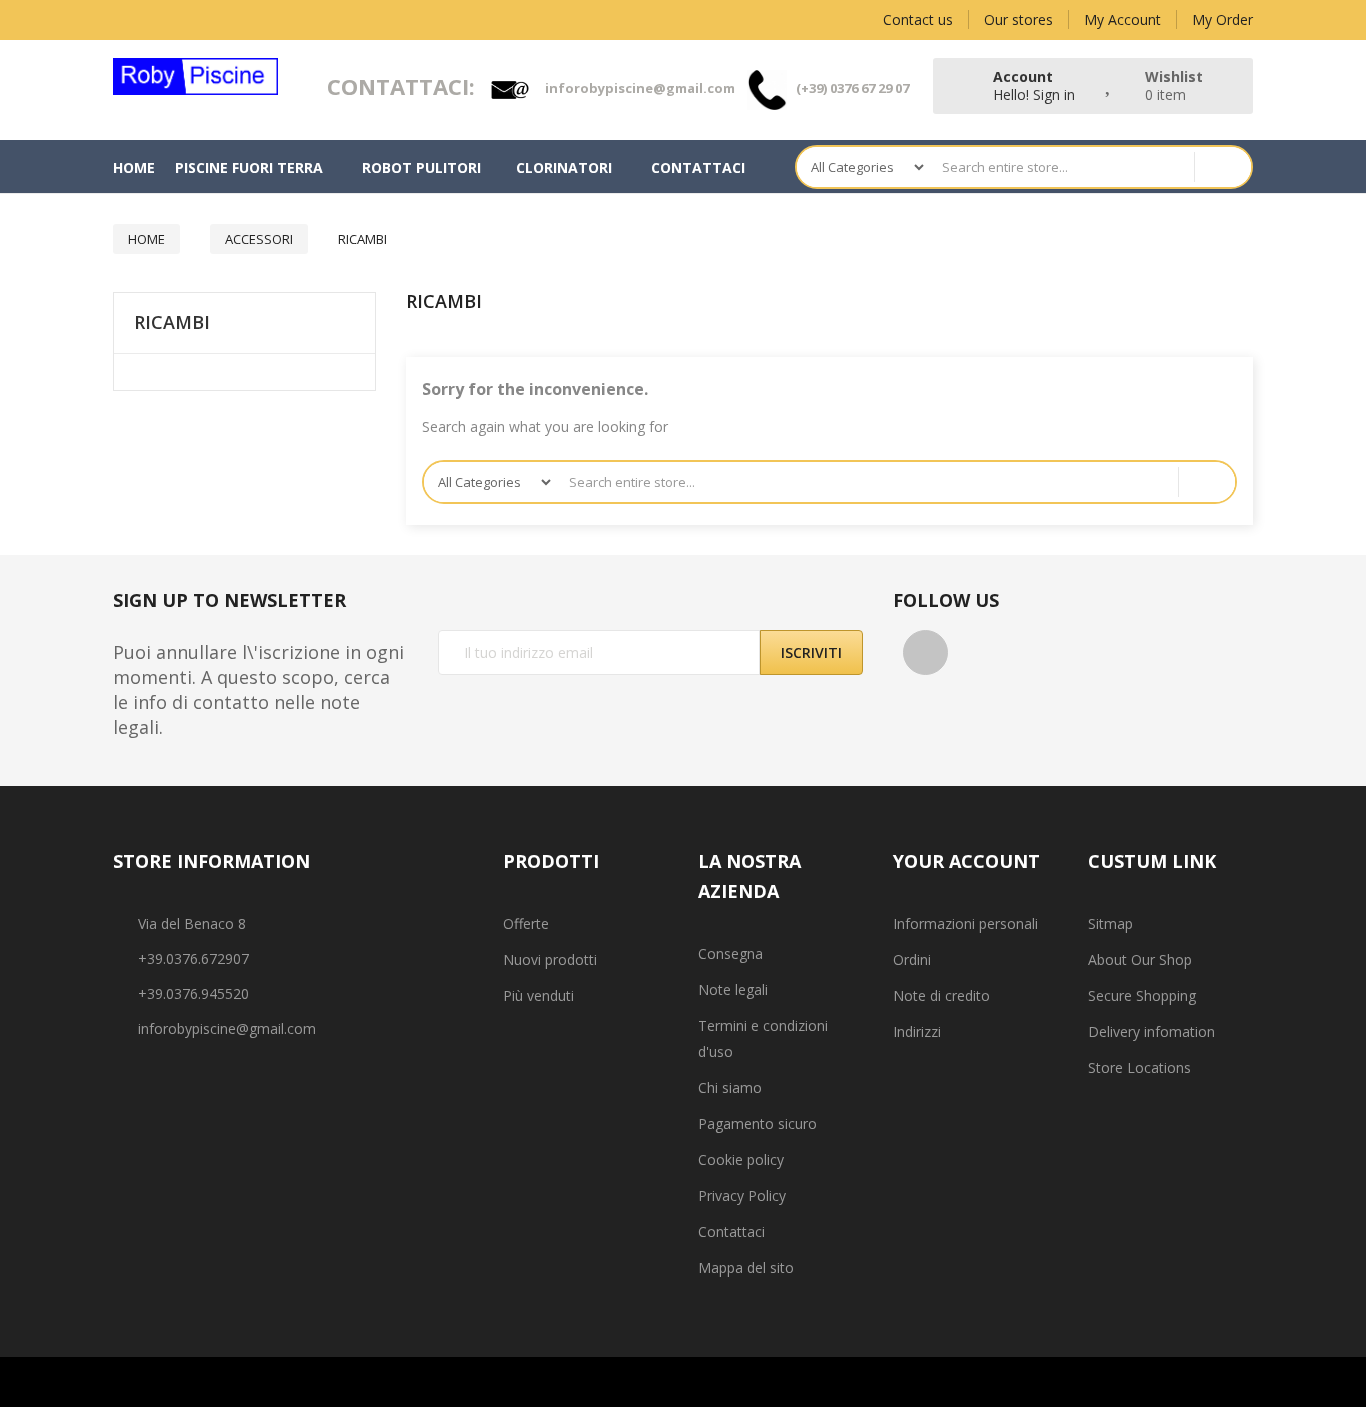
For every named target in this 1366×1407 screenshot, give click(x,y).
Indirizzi (917, 1031)
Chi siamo (730, 1087)
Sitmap (1110, 923)
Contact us (918, 19)
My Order (1222, 19)
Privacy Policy (742, 1195)
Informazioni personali (965, 923)
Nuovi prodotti (550, 959)
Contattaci (731, 1231)
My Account (1122, 19)
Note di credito (941, 995)
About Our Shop (1140, 959)
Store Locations (1139, 1067)
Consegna (730, 953)
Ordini (912, 959)
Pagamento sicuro (757, 1123)
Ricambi (172, 323)
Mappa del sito (746, 1267)
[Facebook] (925, 652)
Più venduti (538, 995)
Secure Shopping (1142, 995)
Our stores (1018, 19)
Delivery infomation (1151, 1031)
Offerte (526, 923)
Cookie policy (741, 1159)
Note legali (733, 989)
